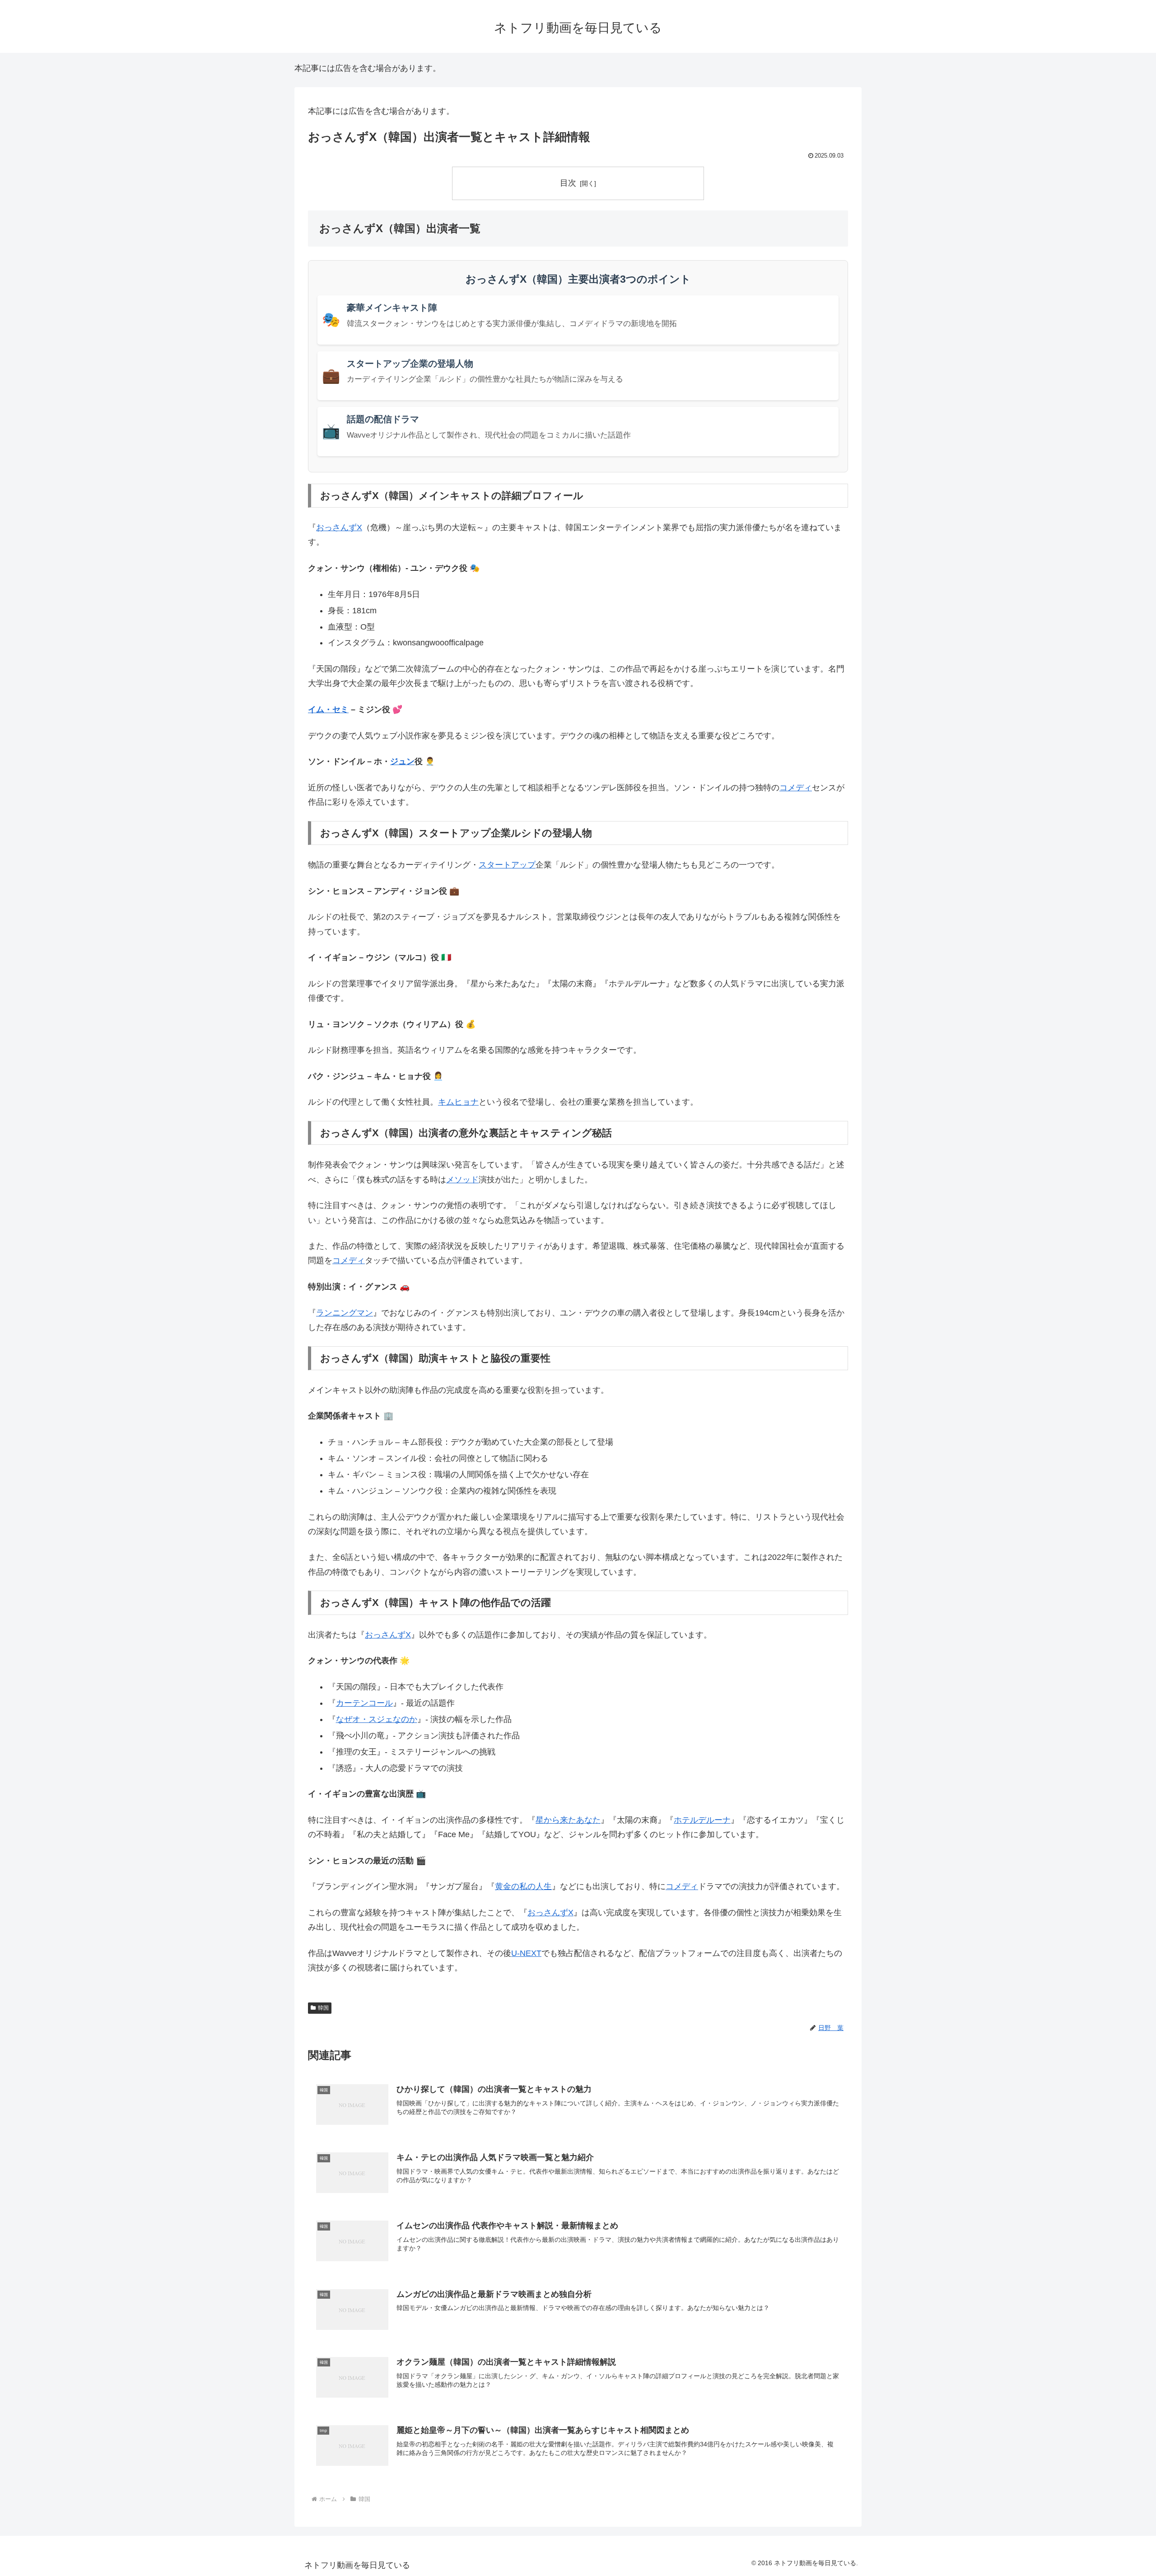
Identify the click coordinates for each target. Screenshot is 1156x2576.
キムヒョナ (458, 1102)
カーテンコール (364, 1703)
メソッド (462, 1180)
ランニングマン (345, 1313)
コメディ (796, 788)
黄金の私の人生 (523, 1886)
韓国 (323, 2008)
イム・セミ (328, 709)
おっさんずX (339, 527)
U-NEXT (526, 1953)
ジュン (402, 761)
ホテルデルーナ (702, 1820)
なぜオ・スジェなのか (377, 1719)
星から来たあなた (568, 1820)
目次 (568, 183)
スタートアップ (507, 865)
